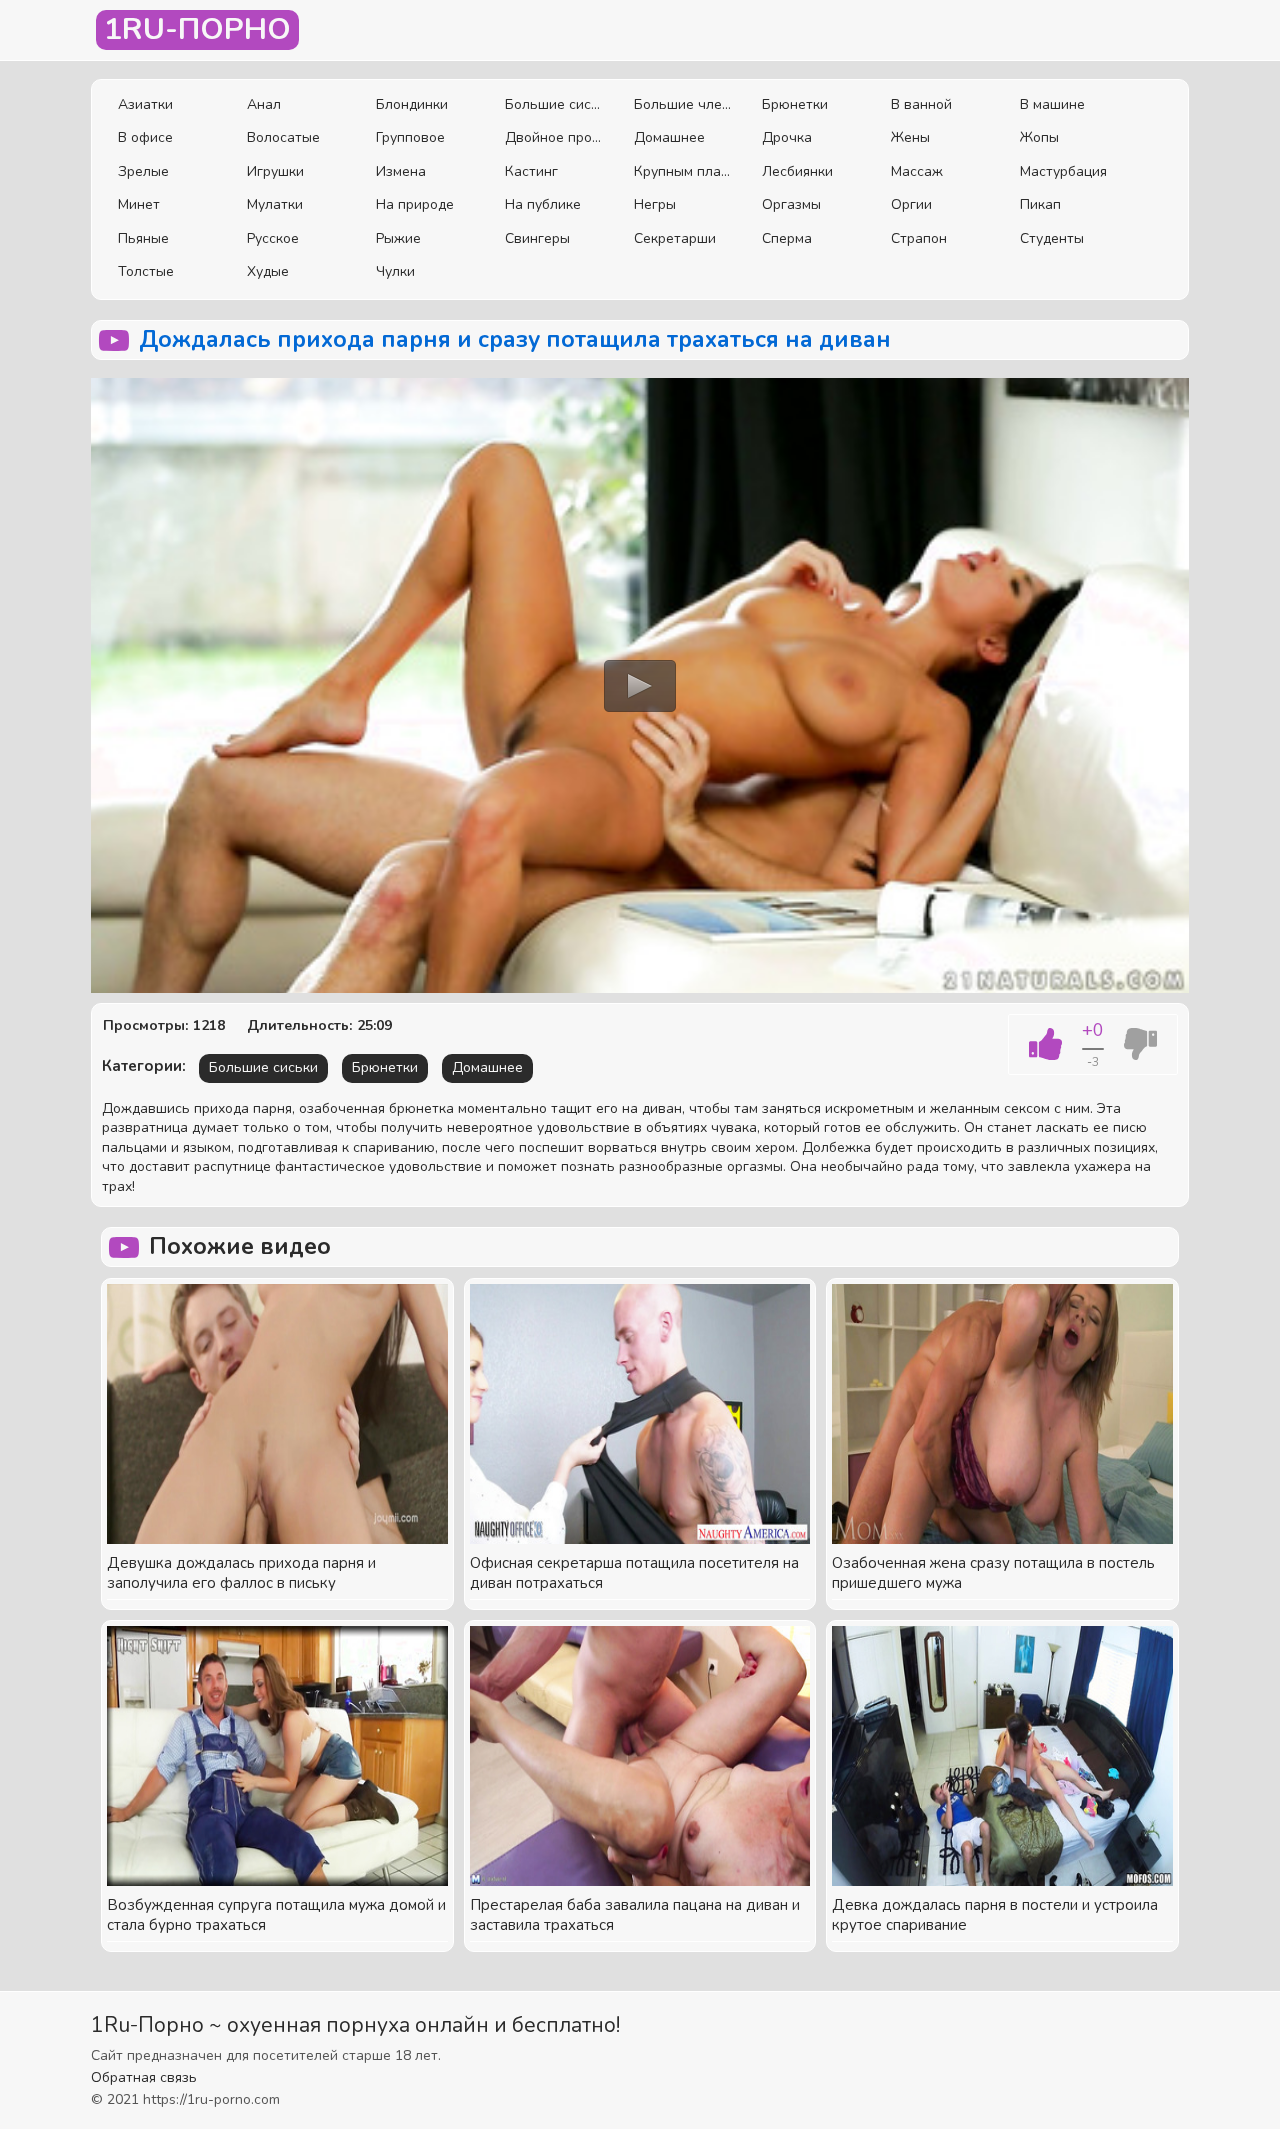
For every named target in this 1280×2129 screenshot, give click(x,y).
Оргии (911, 204)
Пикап (1040, 204)
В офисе (145, 137)
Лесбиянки (797, 171)
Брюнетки (795, 104)
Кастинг (531, 171)
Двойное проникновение (554, 137)
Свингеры (537, 238)
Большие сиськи (554, 104)
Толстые (146, 271)
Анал (264, 104)
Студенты (1052, 238)
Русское (273, 238)
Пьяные (143, 238)
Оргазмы (791, 204)
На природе (415, 204)
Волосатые (283, 137)
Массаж (917, 171)
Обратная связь (144, 2077)
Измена (401, 171)
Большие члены (683, 104)
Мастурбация (1063, 171)
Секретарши (675, 238)
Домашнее (669, 137)
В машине (1052, 104)
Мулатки (275, 204)
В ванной (921, 104)
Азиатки (145, 104)
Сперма (787, 238)
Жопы (1039, 137)
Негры (655, 204)
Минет (139, 204)
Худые (268, 271)
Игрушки (275, 171)
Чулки (395, 271)
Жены (910, 137)
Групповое (410, 137)
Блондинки (412, 104)
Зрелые (143, 171)
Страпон (919, 238)
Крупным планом (683, 171)
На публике (543, 204)
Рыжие (398, 238)
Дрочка (787, 137)
